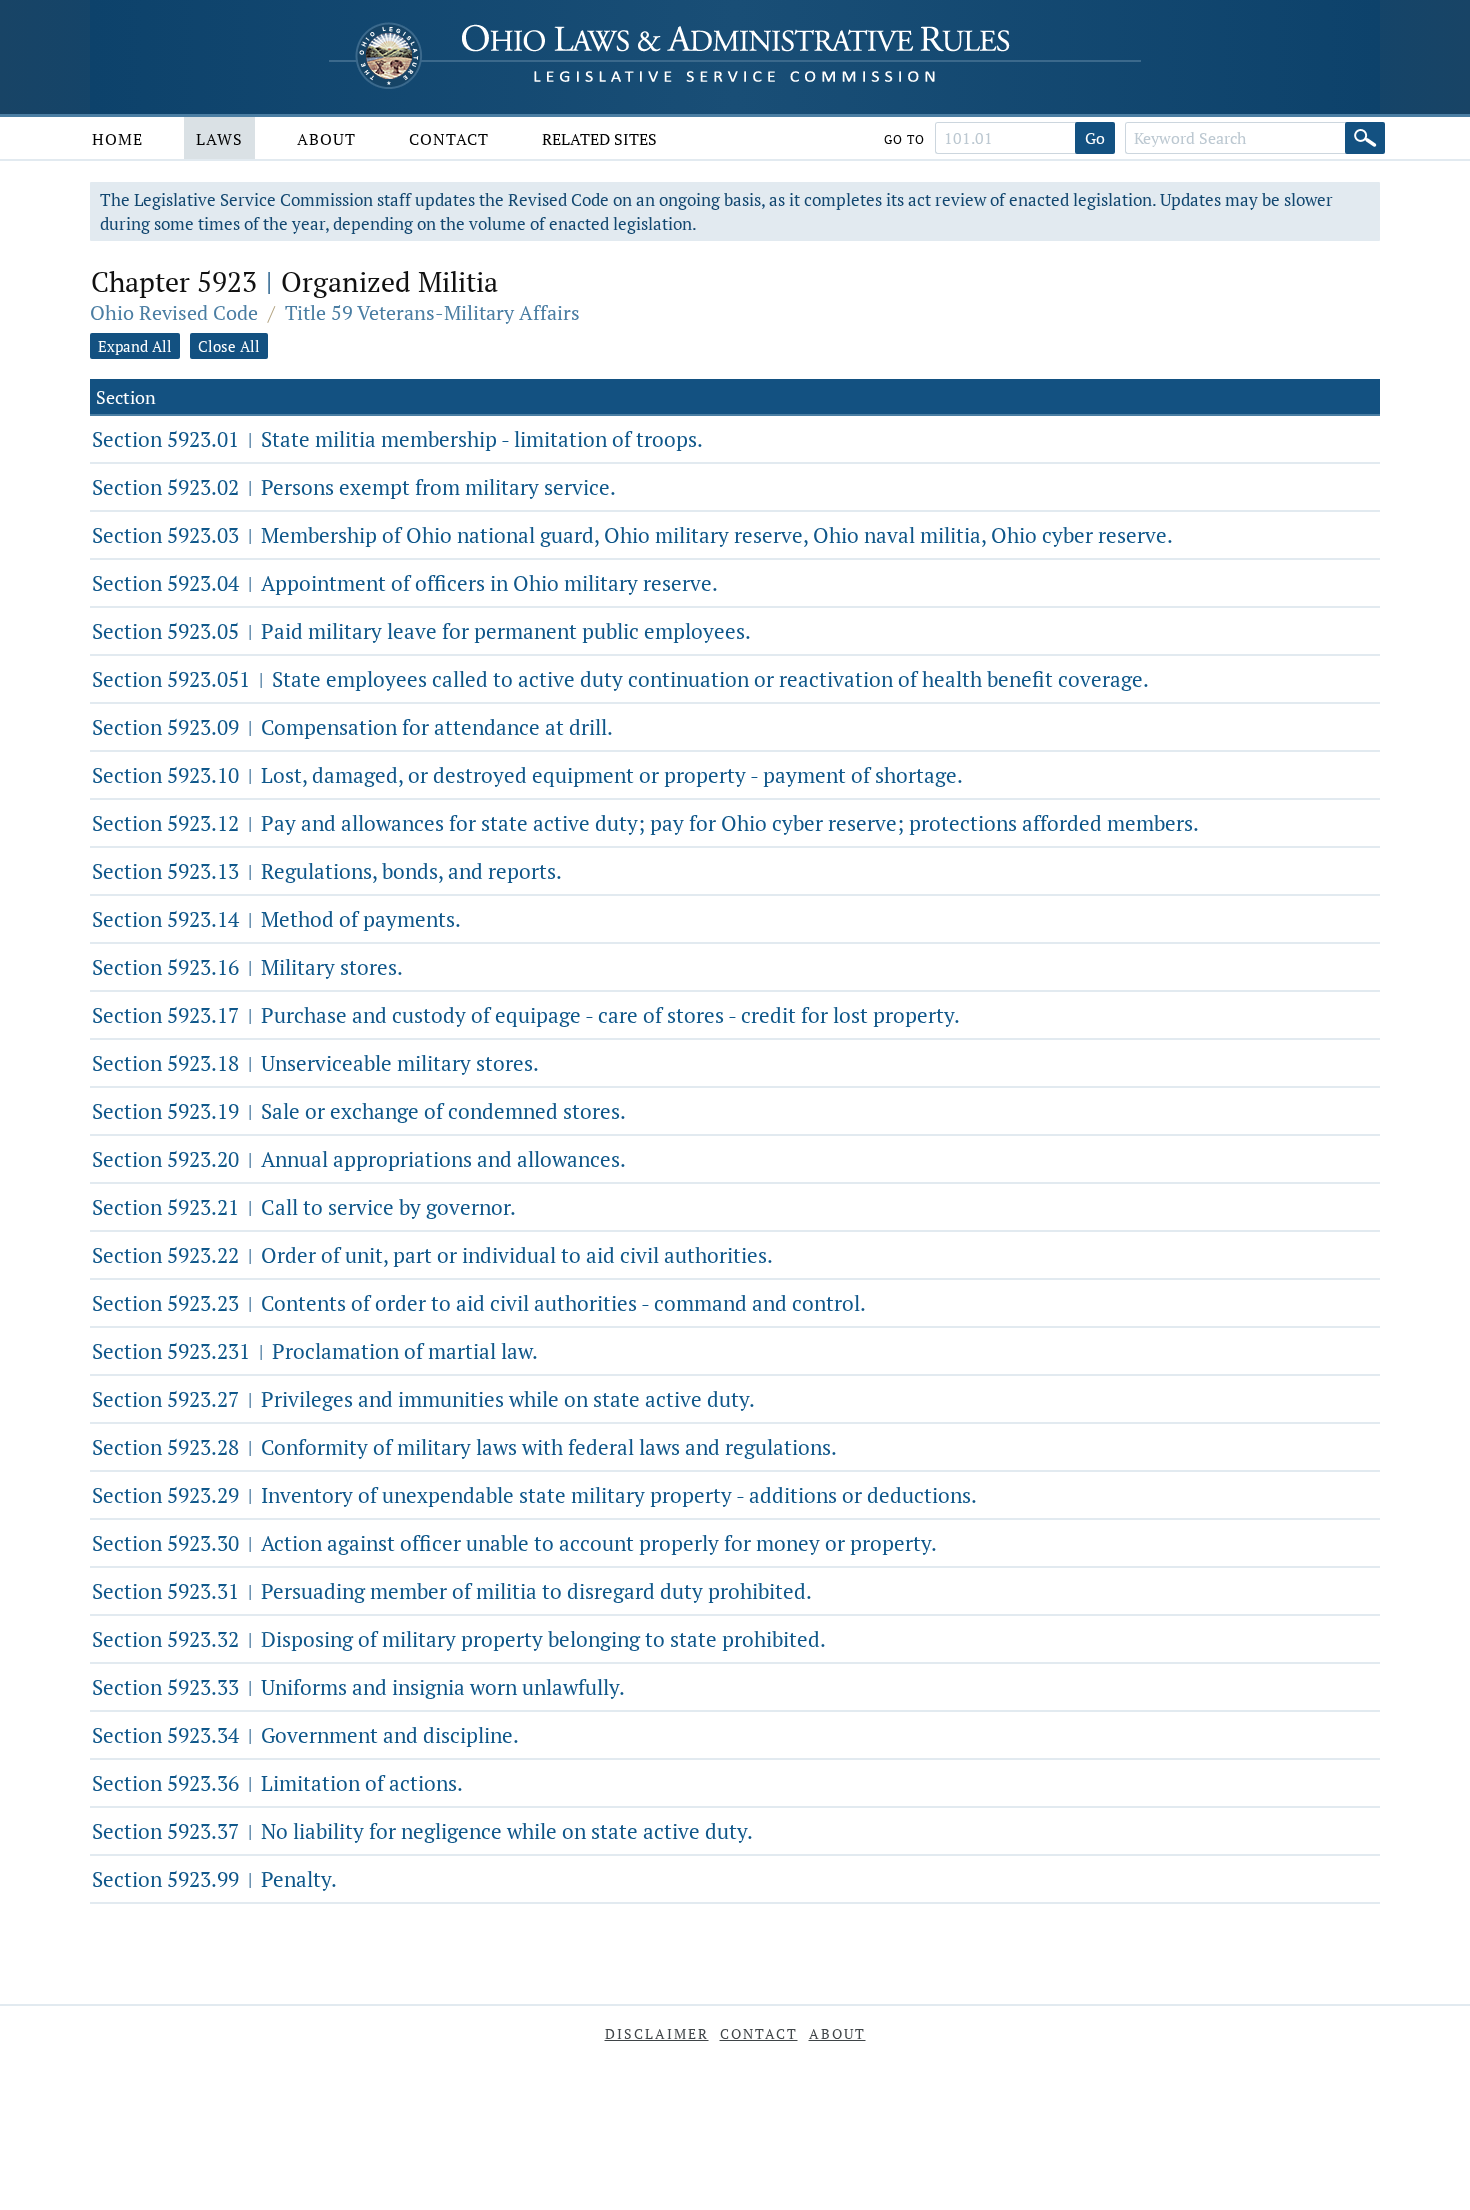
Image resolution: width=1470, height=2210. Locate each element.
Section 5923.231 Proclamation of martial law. (315, 1351)
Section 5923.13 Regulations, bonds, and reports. (327, 871)
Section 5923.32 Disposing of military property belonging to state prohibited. (459, 1639)
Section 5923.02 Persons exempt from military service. (354, 487)
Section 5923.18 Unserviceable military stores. (315, 1063)
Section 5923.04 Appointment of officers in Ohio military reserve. (405, 583)
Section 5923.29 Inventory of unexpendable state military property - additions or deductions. (534, 1495)
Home (117, 139)
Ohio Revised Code (174, 312)
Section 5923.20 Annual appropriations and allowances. (359, 1159)
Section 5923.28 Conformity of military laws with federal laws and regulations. (464, 1447)
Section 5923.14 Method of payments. (276, 919)
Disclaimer (657, 2033)
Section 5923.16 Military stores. (247, 967)
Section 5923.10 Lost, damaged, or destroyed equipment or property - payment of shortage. (527, 775)
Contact (449, 139)
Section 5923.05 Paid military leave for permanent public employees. (421, 631)
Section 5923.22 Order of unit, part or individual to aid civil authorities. (432, 1255)
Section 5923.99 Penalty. (214, 1879)
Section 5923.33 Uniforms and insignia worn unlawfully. (358, 1687)
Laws (219, 139)
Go (1095, 138)
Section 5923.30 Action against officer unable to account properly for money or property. (514, 1543)
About (326, 139)
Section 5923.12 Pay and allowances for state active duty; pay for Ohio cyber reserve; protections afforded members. (645, 823)
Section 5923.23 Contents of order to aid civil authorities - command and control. (479, 1303)
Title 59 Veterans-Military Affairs (432, 312)
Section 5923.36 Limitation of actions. (277, 1783)
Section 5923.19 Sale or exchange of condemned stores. (359, 1111)
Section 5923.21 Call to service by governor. (304, 1207)
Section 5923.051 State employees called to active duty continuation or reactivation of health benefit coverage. (620, 679)
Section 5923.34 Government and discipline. (305, 1735)
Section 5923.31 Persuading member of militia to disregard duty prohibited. (452, 1591)
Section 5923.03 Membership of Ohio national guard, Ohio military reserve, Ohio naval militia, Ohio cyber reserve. (632, 535)
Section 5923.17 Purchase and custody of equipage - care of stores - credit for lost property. (526, 1015)
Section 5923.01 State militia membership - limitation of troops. (397, 439)
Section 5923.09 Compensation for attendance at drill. (352, 727)
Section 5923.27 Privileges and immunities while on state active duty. (423, 1399)
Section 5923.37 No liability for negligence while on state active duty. (422, 1831)
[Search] (1365, 138)
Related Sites (599, 139)
